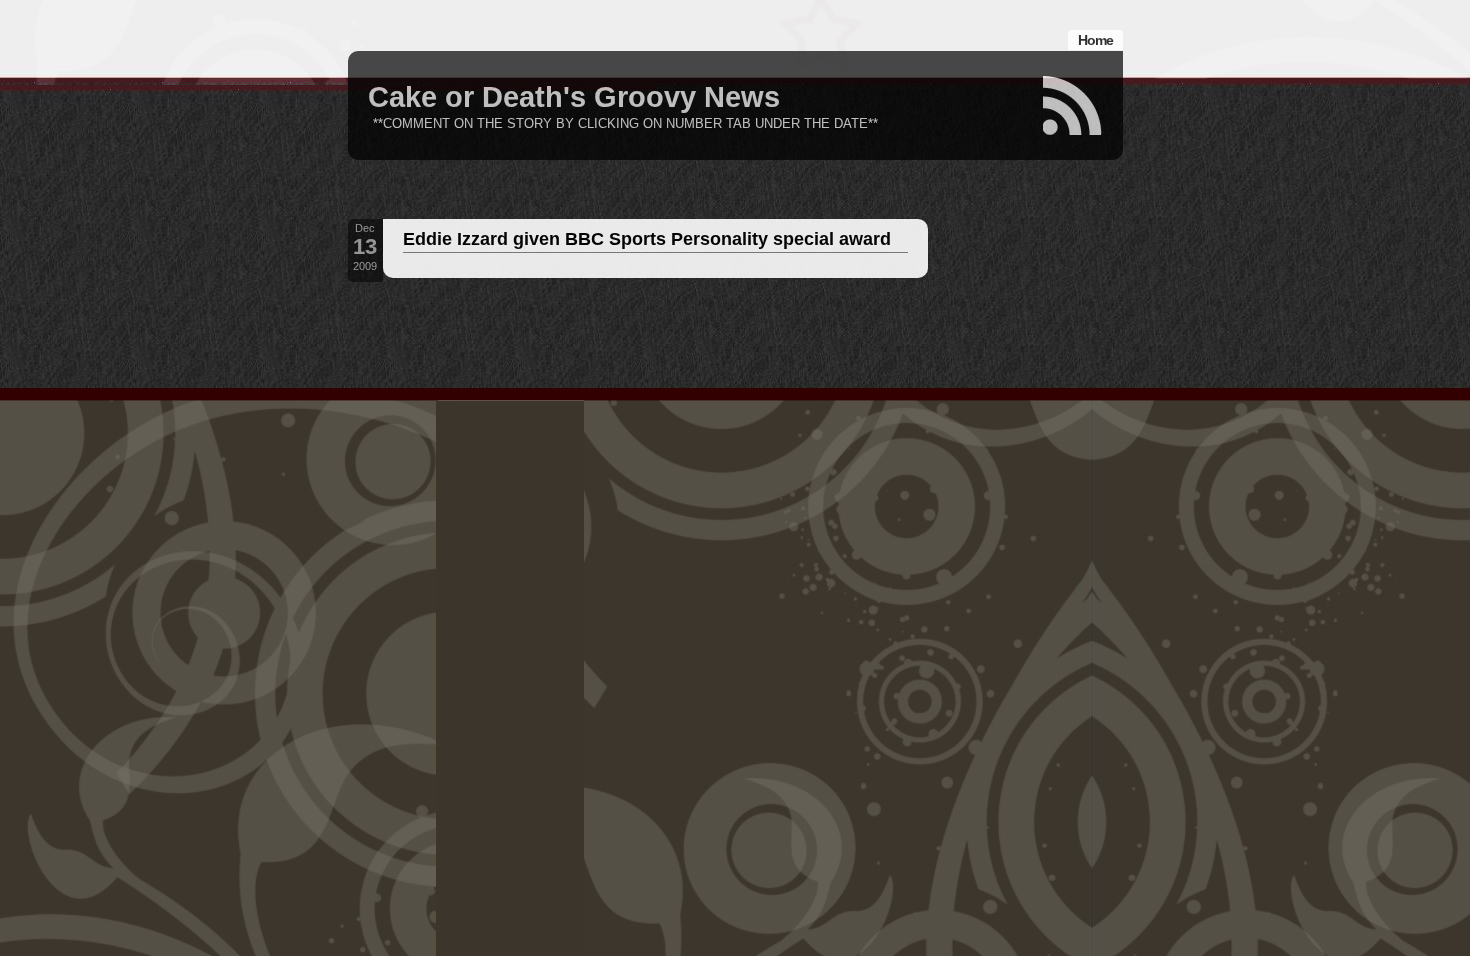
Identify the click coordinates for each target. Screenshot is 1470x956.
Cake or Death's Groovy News (574, 97)
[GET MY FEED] (1073, 105)
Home (1095, 40)
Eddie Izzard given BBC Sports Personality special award (647, 239)
